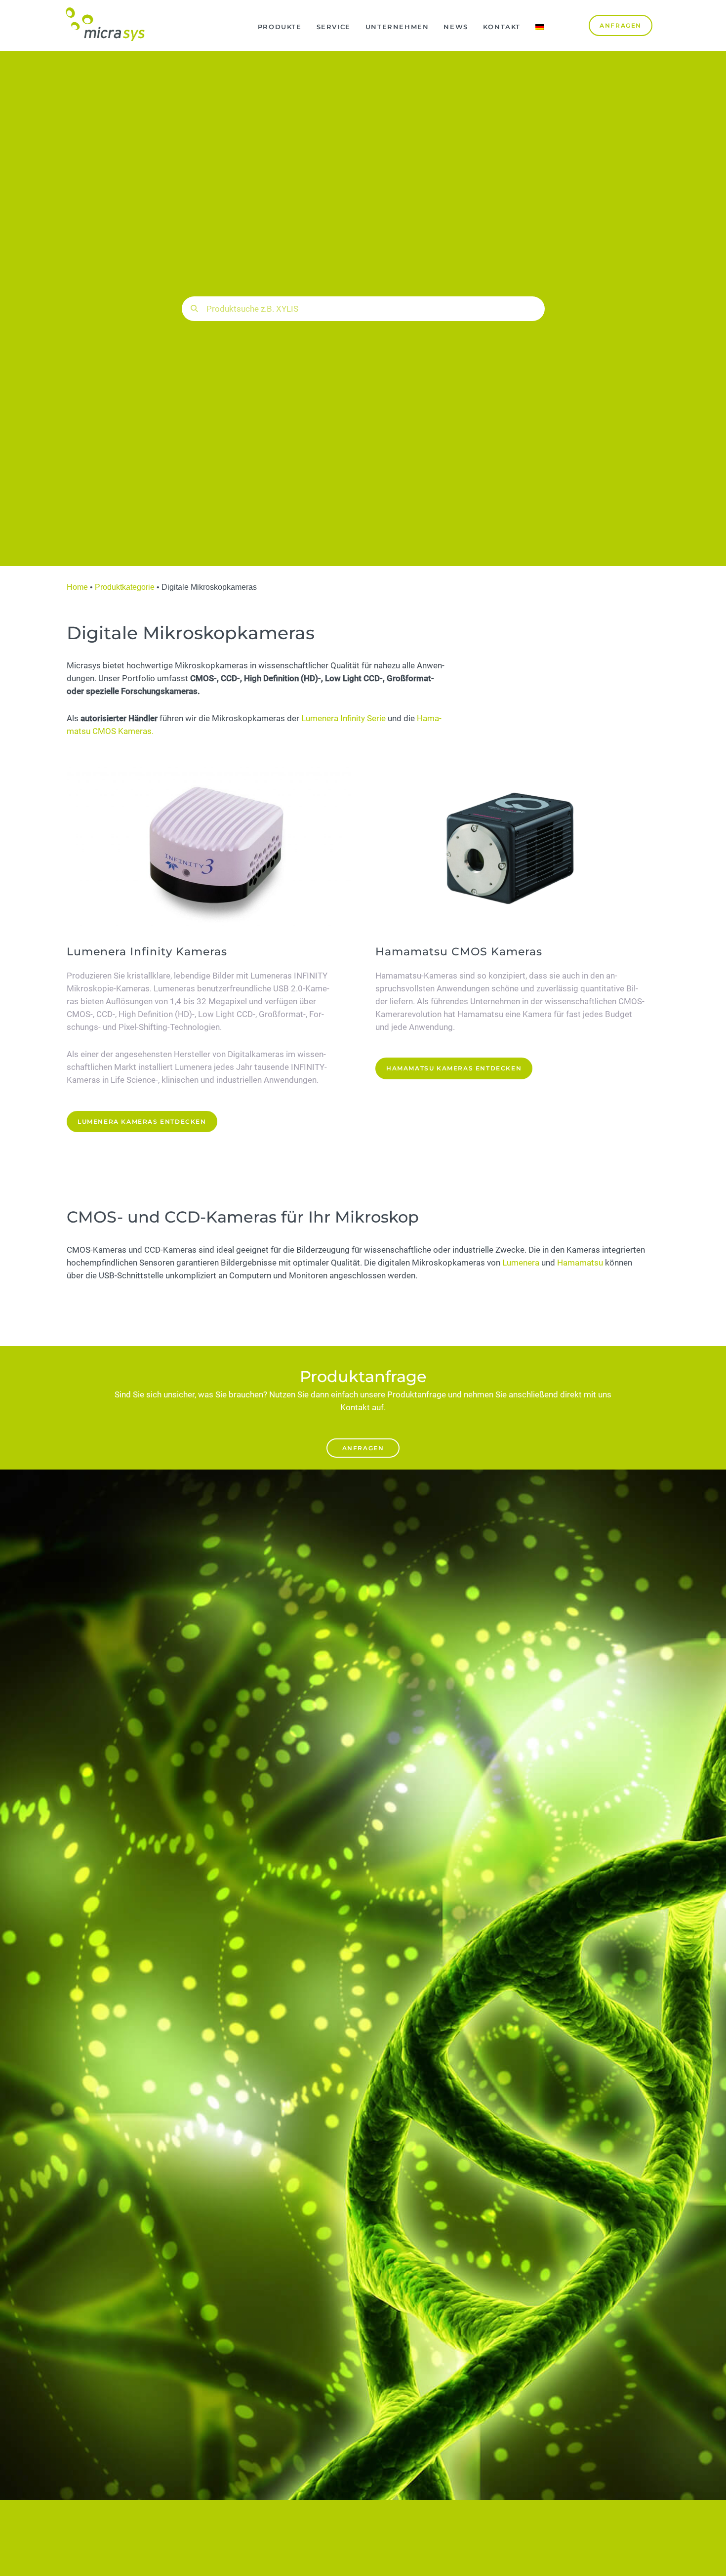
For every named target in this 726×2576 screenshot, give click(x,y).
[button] (363, 1448)
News (456, 27)
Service (334, 27)
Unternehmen (397, 27)
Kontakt (502, 27)
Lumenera (521, 1263)
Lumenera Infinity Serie (343, 718)
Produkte (280, 27)
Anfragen (363, 1448)
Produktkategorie (125, 587)
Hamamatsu (580, 1263)
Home (77, 587)
